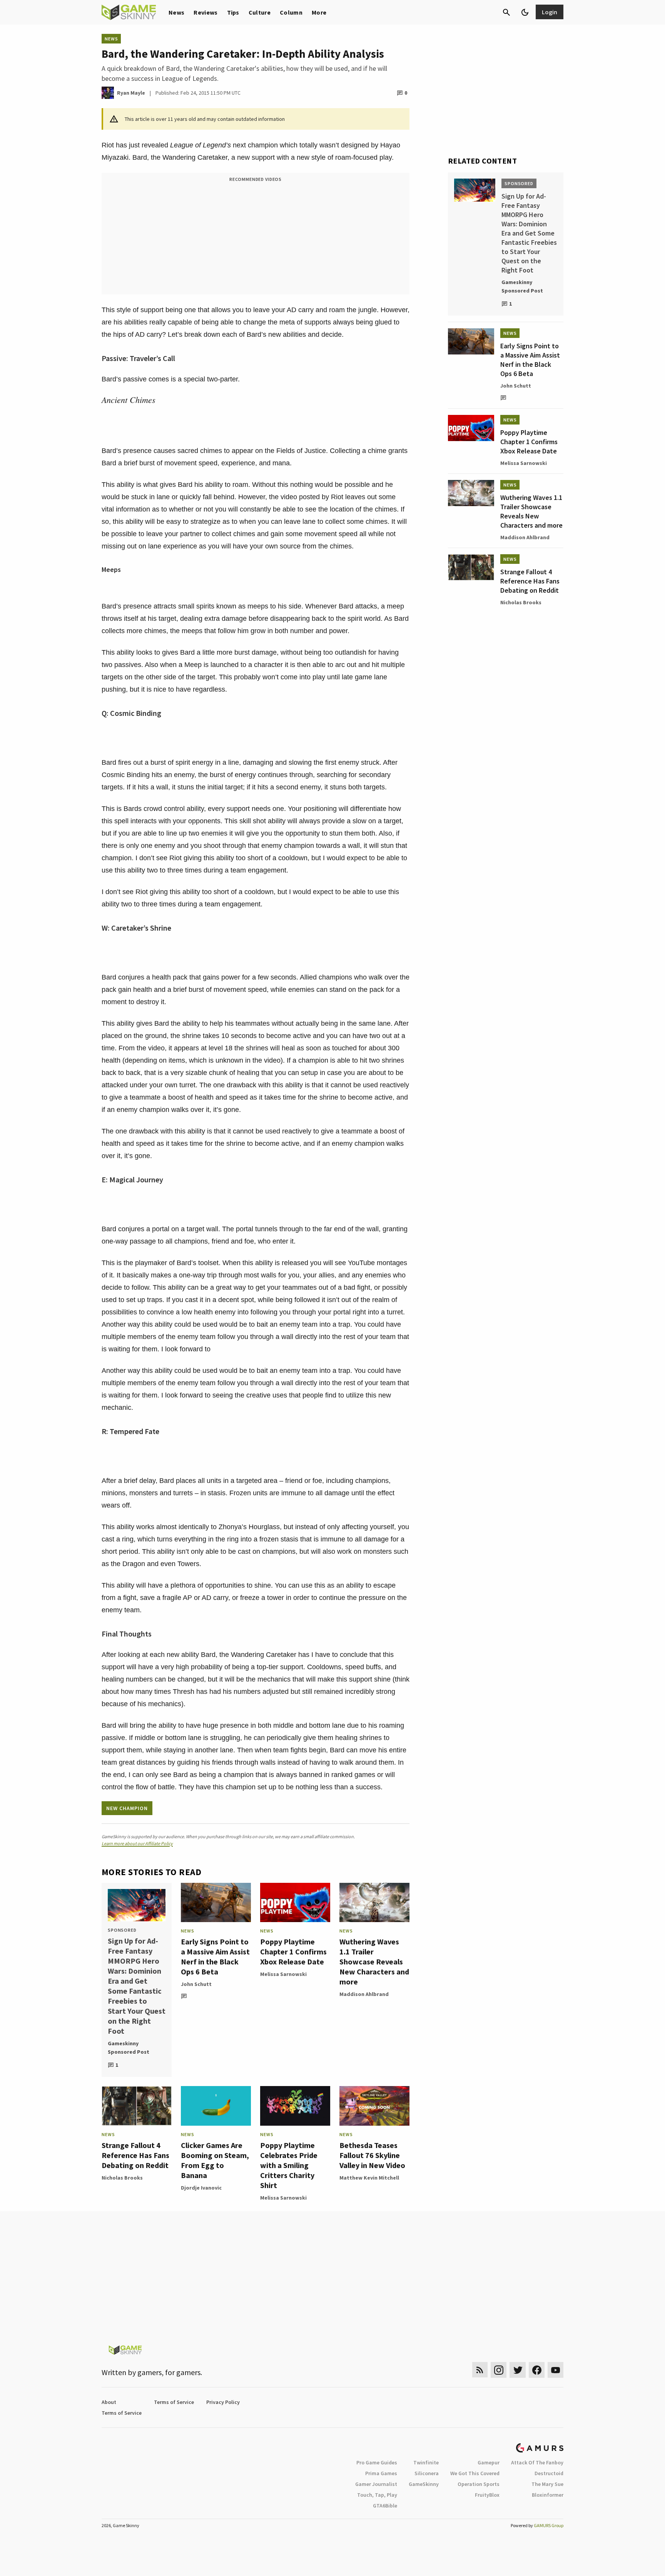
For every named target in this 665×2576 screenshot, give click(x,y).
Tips (233, 12)
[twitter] (518, 2370)
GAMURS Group (549, 2525)
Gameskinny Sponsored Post (129, 2048)
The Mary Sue (547, 2484)
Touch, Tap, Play (377, 2495)
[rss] (480, 2370)
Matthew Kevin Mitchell (369, 2178)
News (176, 12)
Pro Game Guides (377, 2462)
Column (291, 12)
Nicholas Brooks (122, 2178)
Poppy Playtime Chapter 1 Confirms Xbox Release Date (293, 1952)
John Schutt (196, 1984)
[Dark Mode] (525, 12)
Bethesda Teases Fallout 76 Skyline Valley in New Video (372, 2155)
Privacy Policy (223, 2402)
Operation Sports (479, 2484)
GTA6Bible (385, 2506)
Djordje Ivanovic (201, 2188)
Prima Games (381, 2473)
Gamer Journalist (376, 2484)
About (109, 2402)
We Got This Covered (475, 2473)
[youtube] (556, 2370)
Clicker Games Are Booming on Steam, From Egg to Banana (215, 2160)
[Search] (506, 12)
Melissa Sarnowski (283, 1974)
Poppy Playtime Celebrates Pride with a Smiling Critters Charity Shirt (289, 2165)
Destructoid (549, 2473)
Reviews (206, 12)
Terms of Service (174, 2402)
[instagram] (499, 2370)
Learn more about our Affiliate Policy (137, 1843)
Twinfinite (426, 2462)
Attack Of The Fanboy (537, 2462)
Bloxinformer (548, 2495)
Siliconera (427, 2473)
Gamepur (489, 2462)
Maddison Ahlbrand (364, 1994)
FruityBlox (487, 2495)
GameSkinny (424, 2484)
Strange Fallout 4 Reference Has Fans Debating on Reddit (135, 2155)
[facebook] (537, 2370)
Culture (260, 12)
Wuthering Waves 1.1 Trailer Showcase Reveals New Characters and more (374, 1962)
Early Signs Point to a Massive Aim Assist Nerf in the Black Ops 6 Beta (215, 1957)
